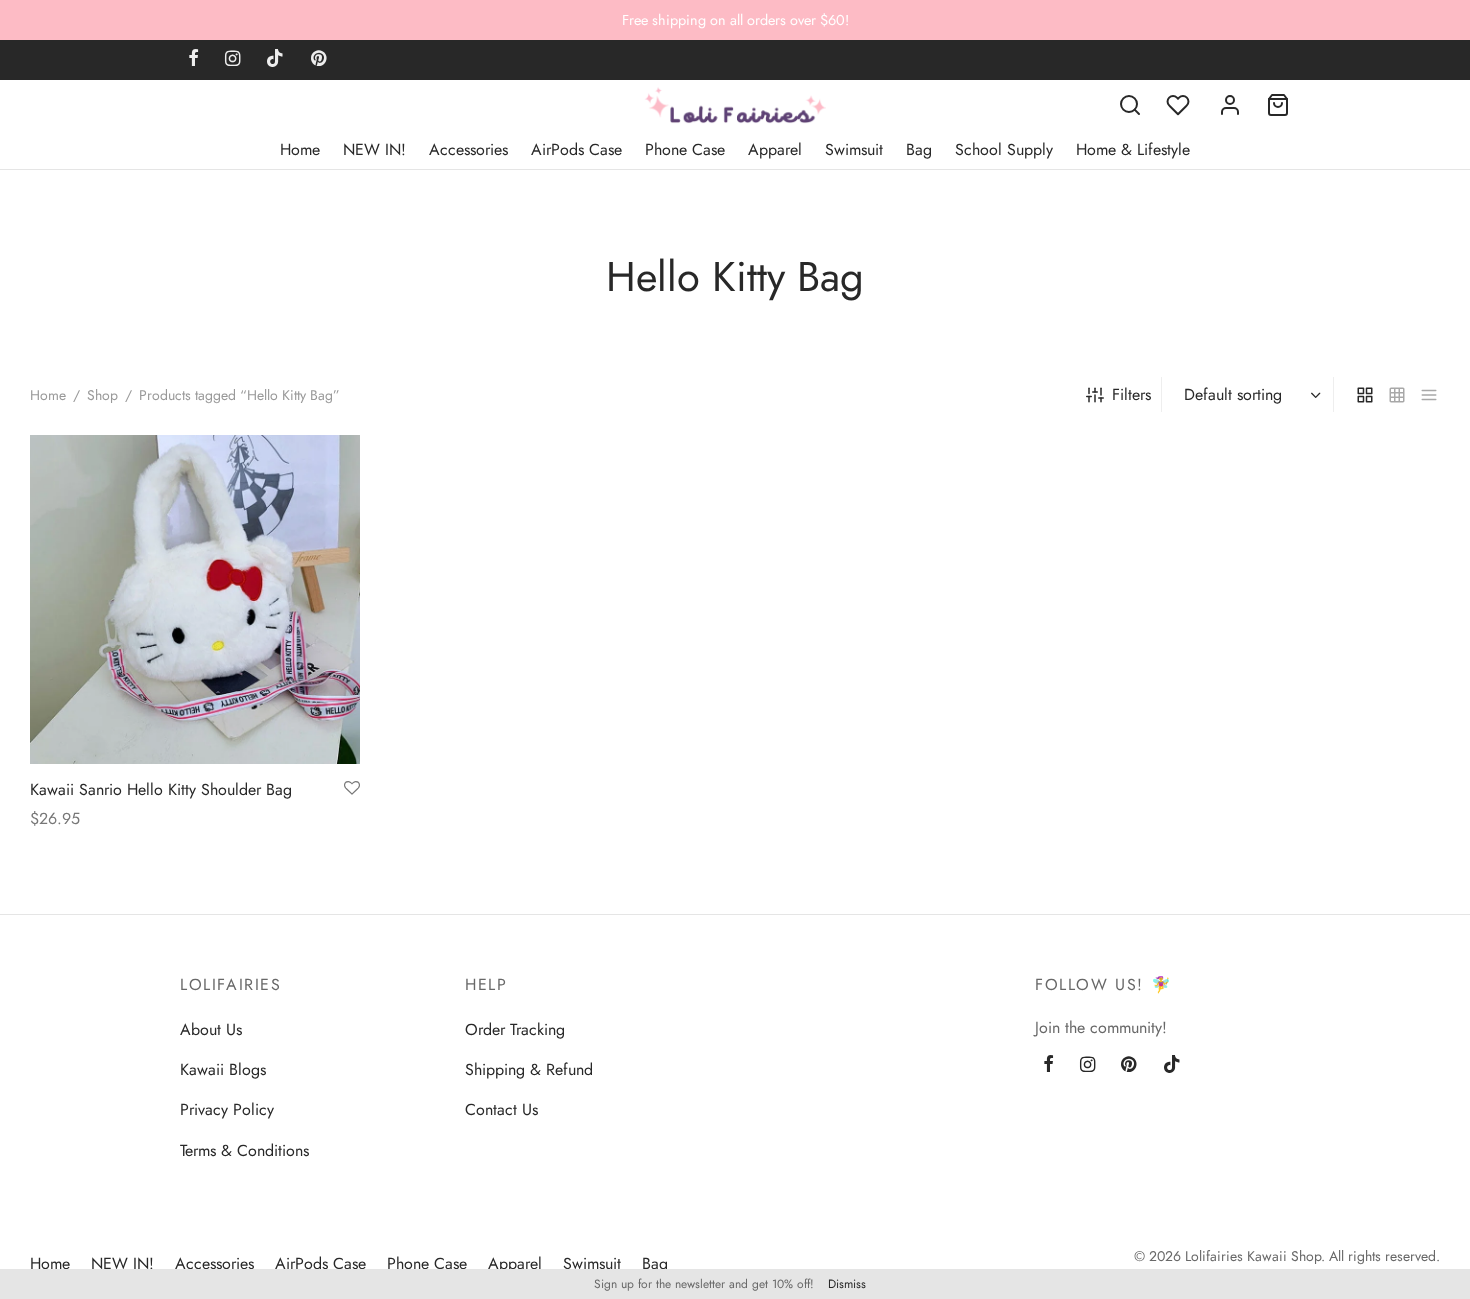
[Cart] (1278, 105)
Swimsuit (854, 149)
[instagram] (232, 60)
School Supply (1004, 149)
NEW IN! (374, 149)
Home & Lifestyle (1133, 149)
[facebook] (193, 60)
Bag (919, 149)
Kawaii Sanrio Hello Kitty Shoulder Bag (161, 789)
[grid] (1365, 394)
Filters (1131, 394)
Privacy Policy (227, 1109)
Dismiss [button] (847, 1284)
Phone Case (685, 149)
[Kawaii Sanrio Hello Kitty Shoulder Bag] (195, 599)
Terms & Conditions (244, 1150)
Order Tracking (515, 1029)
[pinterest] (318, 60)
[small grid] (1397, 394)
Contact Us (501, 1109)
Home (300, 149)
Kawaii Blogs (223, 1069)
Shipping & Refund (529, 1069)
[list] (1429, 394)
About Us (211, 1029)
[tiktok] (275, 60)
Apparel (775, 149)
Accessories (468, 149)
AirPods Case (576, 149)
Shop (102, 395)
